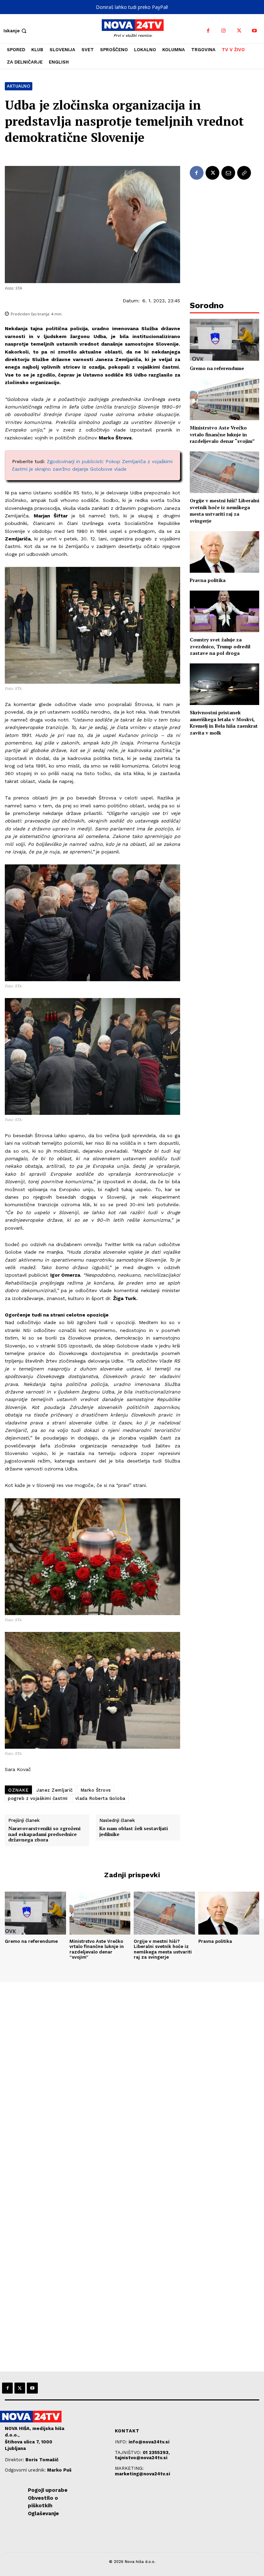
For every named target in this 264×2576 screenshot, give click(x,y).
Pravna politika (208, 580)
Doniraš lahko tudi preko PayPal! (132, 7)
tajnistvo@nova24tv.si (141, 2458)
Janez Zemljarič (55, 1790)
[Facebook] (208, 31)
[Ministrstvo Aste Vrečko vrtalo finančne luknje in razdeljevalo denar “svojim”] (224, 399)
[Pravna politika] (224, 552)
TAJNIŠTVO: (129, 2452)
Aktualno (19, 86)
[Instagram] (224, 31)
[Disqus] (132, 2075)
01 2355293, (156, 2452)
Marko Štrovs (96, 1790)
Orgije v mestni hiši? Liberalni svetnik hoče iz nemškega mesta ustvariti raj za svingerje (224, 511)
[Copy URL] (244, 173)
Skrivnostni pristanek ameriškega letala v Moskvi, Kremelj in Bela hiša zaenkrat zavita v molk (224, 723)
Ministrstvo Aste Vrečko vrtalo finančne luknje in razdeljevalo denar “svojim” (222, 434)
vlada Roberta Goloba (100, 1798)
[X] (239, 31)
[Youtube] (255, 31)
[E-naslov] (228, 173)
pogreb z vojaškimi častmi (38, 1798)
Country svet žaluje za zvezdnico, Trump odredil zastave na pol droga (220, 646)
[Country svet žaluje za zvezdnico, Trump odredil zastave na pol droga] (224, 611)
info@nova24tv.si (149, 2442)
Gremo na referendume (217, 368)
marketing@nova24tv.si (142, 2474)
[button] (16, 31)
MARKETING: (129, 2468)
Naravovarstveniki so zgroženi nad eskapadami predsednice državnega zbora (44, 1834)
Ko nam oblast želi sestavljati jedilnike (134, 1832)
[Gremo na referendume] (224, 340)
